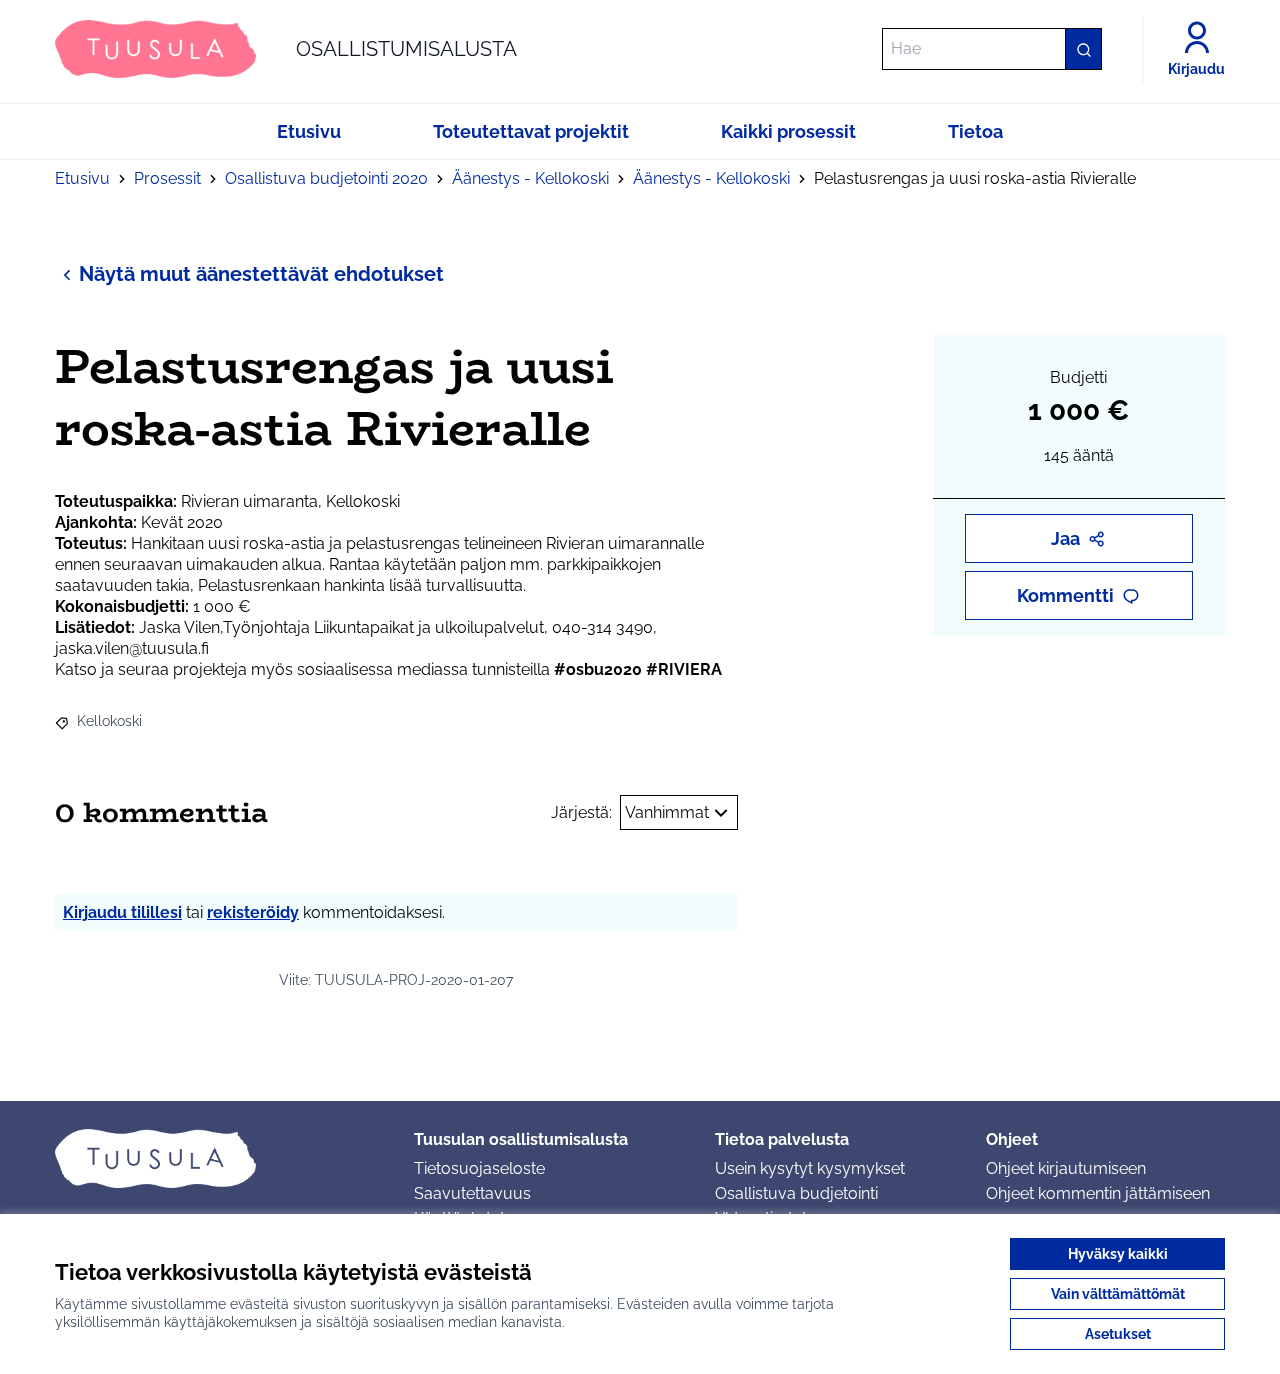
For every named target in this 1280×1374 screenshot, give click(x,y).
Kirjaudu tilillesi (122, 912)
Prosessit (167, 178)
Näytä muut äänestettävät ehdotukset (261, 274)
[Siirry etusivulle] (218, 1158)
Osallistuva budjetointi (796, 1193)
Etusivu (82, 178)
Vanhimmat (667, 812)
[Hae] (1083, 49)
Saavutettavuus (472, 1193)
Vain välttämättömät (1118, 1294)
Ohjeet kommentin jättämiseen (1098, 1193)
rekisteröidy (253, 912)
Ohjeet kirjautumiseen (1066, 1168)
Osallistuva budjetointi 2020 (326, 178)
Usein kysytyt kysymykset (810, 1168)
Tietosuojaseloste (479, 1168)
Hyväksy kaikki (1118, 1254)
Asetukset (1118, 1334)
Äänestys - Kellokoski (530, 178)
